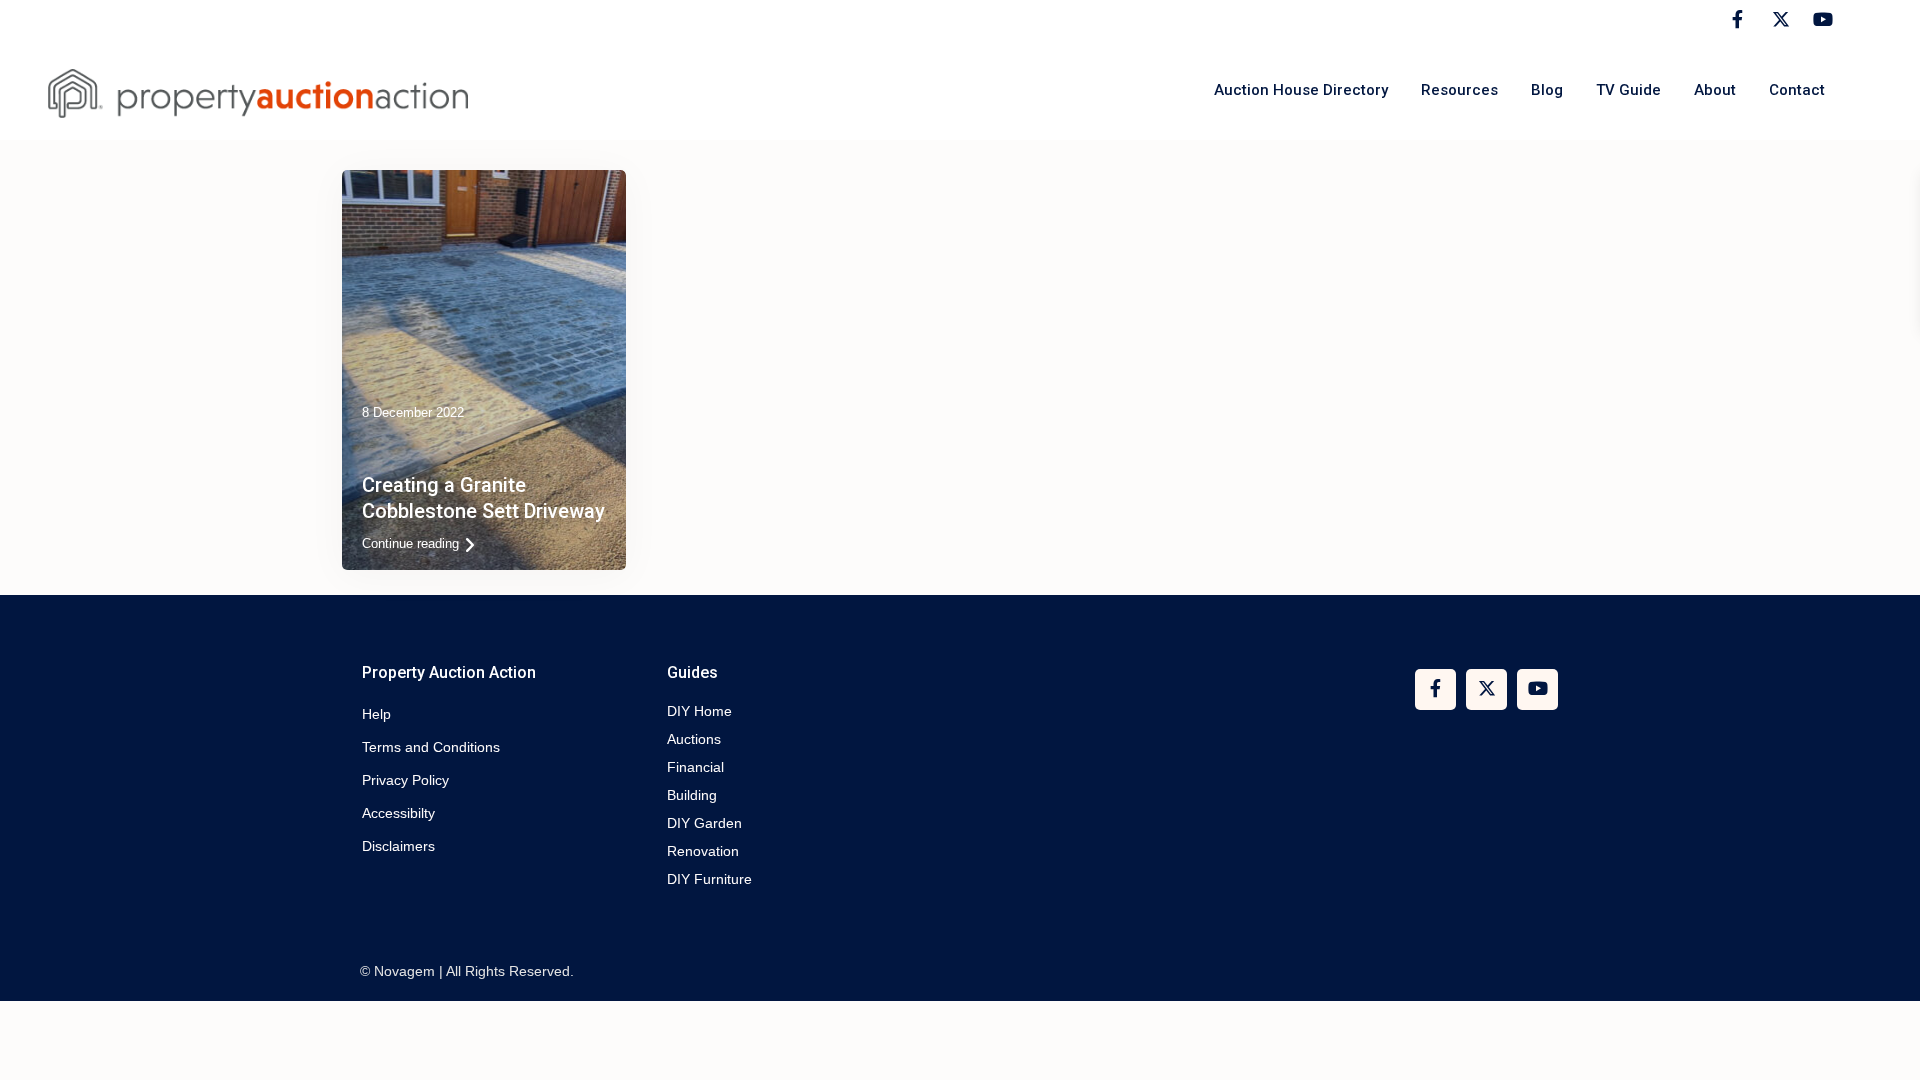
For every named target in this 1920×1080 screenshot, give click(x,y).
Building (692, 795)
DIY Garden (704, 823)
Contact (1797, 90)
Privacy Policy (405, 780)
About (1715, 90)
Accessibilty (398, 813)
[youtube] (1819, 20)
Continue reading (410, 543)
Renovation (703, 851)
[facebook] (1737, 20)
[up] (1885, 1045)
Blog (1547, 90)
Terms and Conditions (431, 747)
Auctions (694, 739)
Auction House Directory (1301, 90)
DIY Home (699, 711)
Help (376, 714)
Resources (1459, 90)
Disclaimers (398, 846)
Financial (695, 767)
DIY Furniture (709, 879)
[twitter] (1778, 20)
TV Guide (1628, 90)
